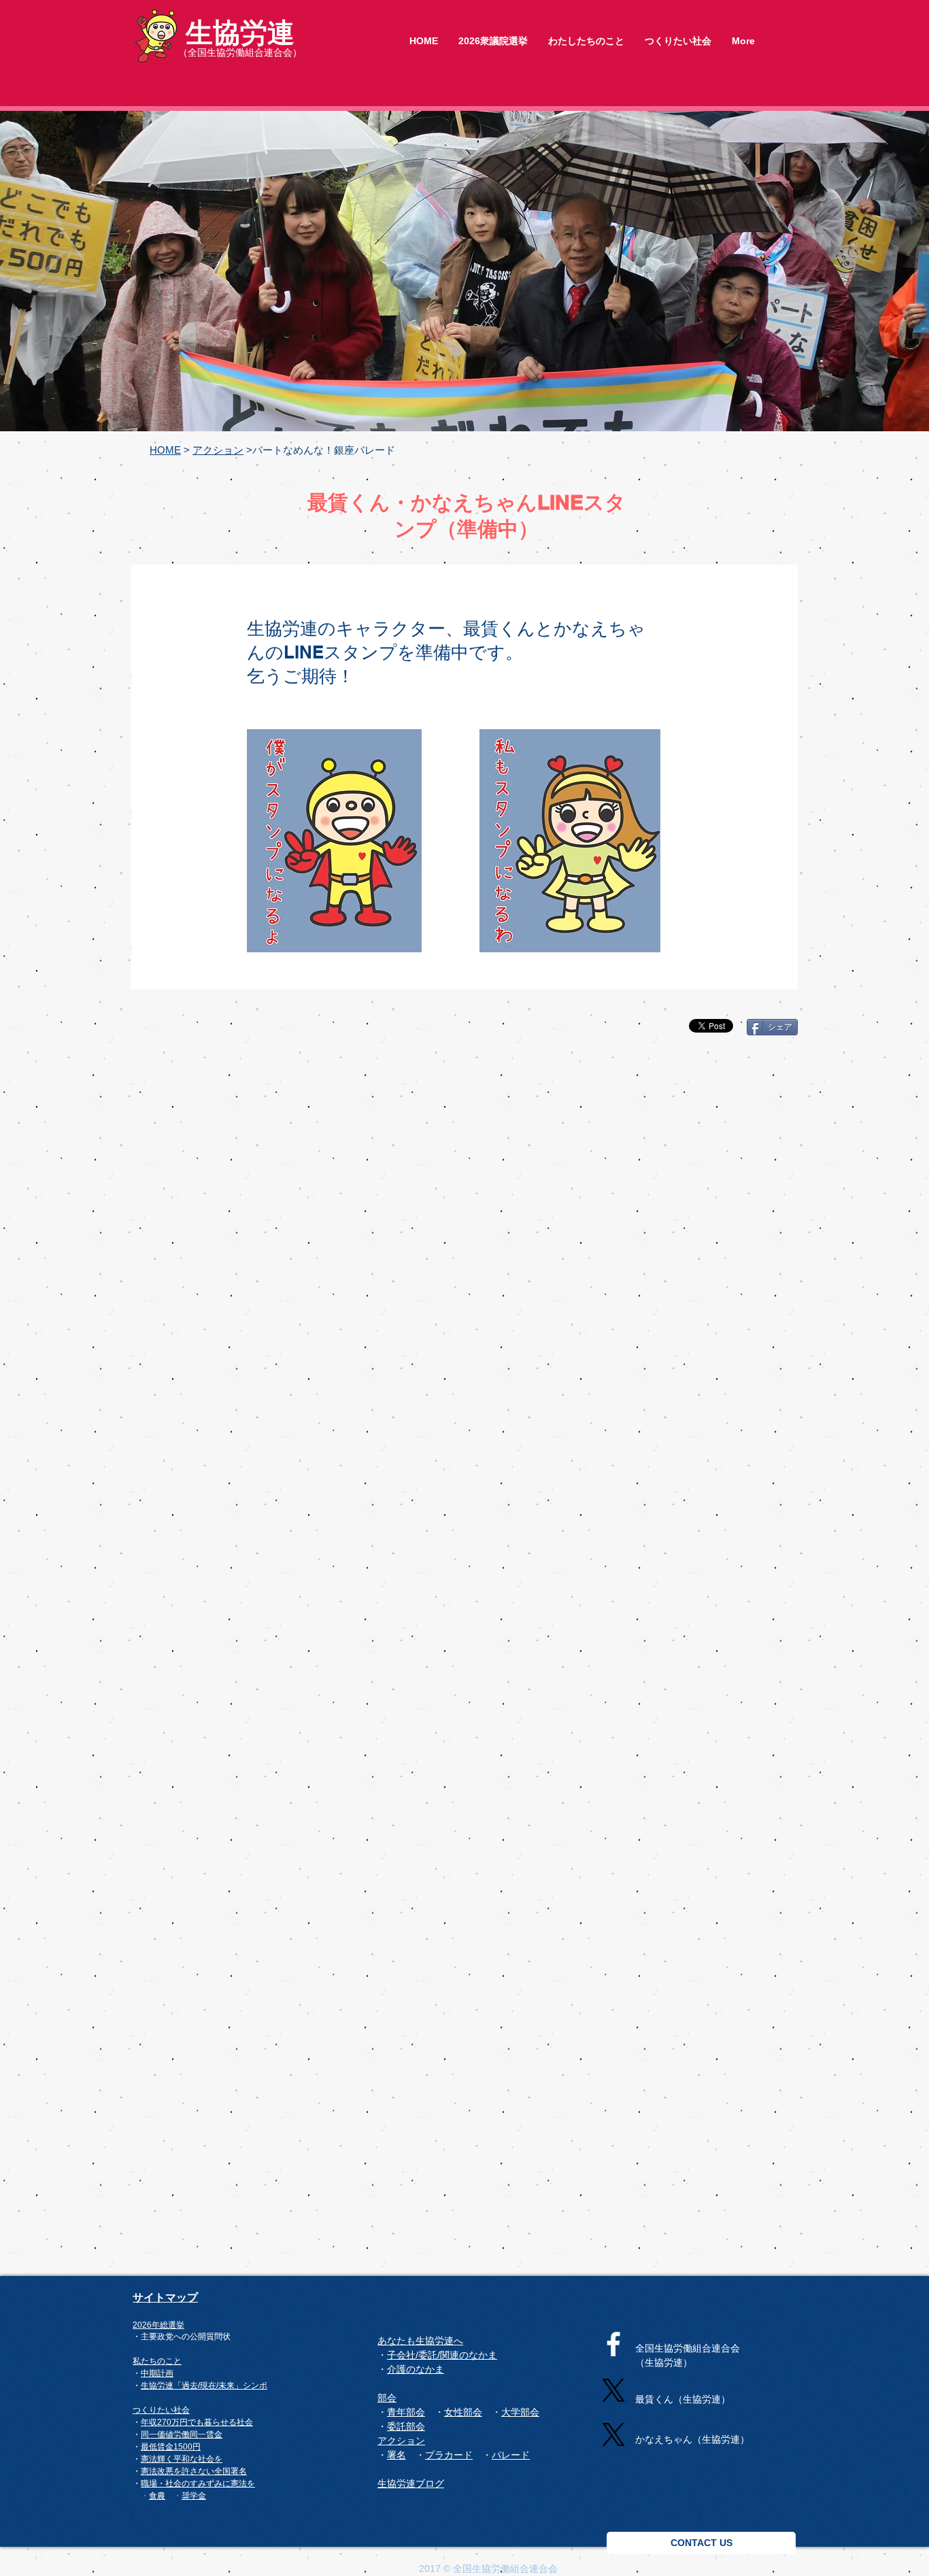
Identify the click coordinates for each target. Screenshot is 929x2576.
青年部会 (406, 2412)
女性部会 (463, 2412)
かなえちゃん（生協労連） (692, 2439)
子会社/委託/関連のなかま (442, 2355)
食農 (157, 2495)
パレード (511, 2455)
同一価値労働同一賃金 (182, 2435)
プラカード (449, 2455)
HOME (165, 450)
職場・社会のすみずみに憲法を (198, 2483)
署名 (239, 2471)
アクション (218, 450)
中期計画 (157, 2373)
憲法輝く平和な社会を (182, 2459)
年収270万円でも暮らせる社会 (197, 2422)
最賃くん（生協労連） (683, 2399)
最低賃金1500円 (171, 2447)
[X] (613, 2390)
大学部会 (520, 2412)
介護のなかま (416, 2369)
